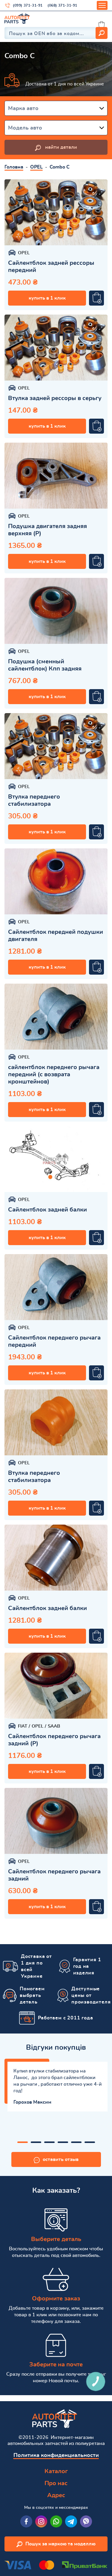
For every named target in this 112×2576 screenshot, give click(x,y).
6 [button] (90, 2142)
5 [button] (76, 2142)
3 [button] (49, 2142)
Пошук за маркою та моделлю (60, 2544)
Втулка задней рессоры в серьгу (55, 398)
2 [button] (36, 2142)
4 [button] (63, 2142)
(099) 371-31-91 (28, 5)
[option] (56, 212)
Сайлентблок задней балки (47, 1210)
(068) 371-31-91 (62, 5)
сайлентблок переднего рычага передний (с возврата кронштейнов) (54, 1074)
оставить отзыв (61, 2159)
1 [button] (23, 2142)
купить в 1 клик (47, 298)
